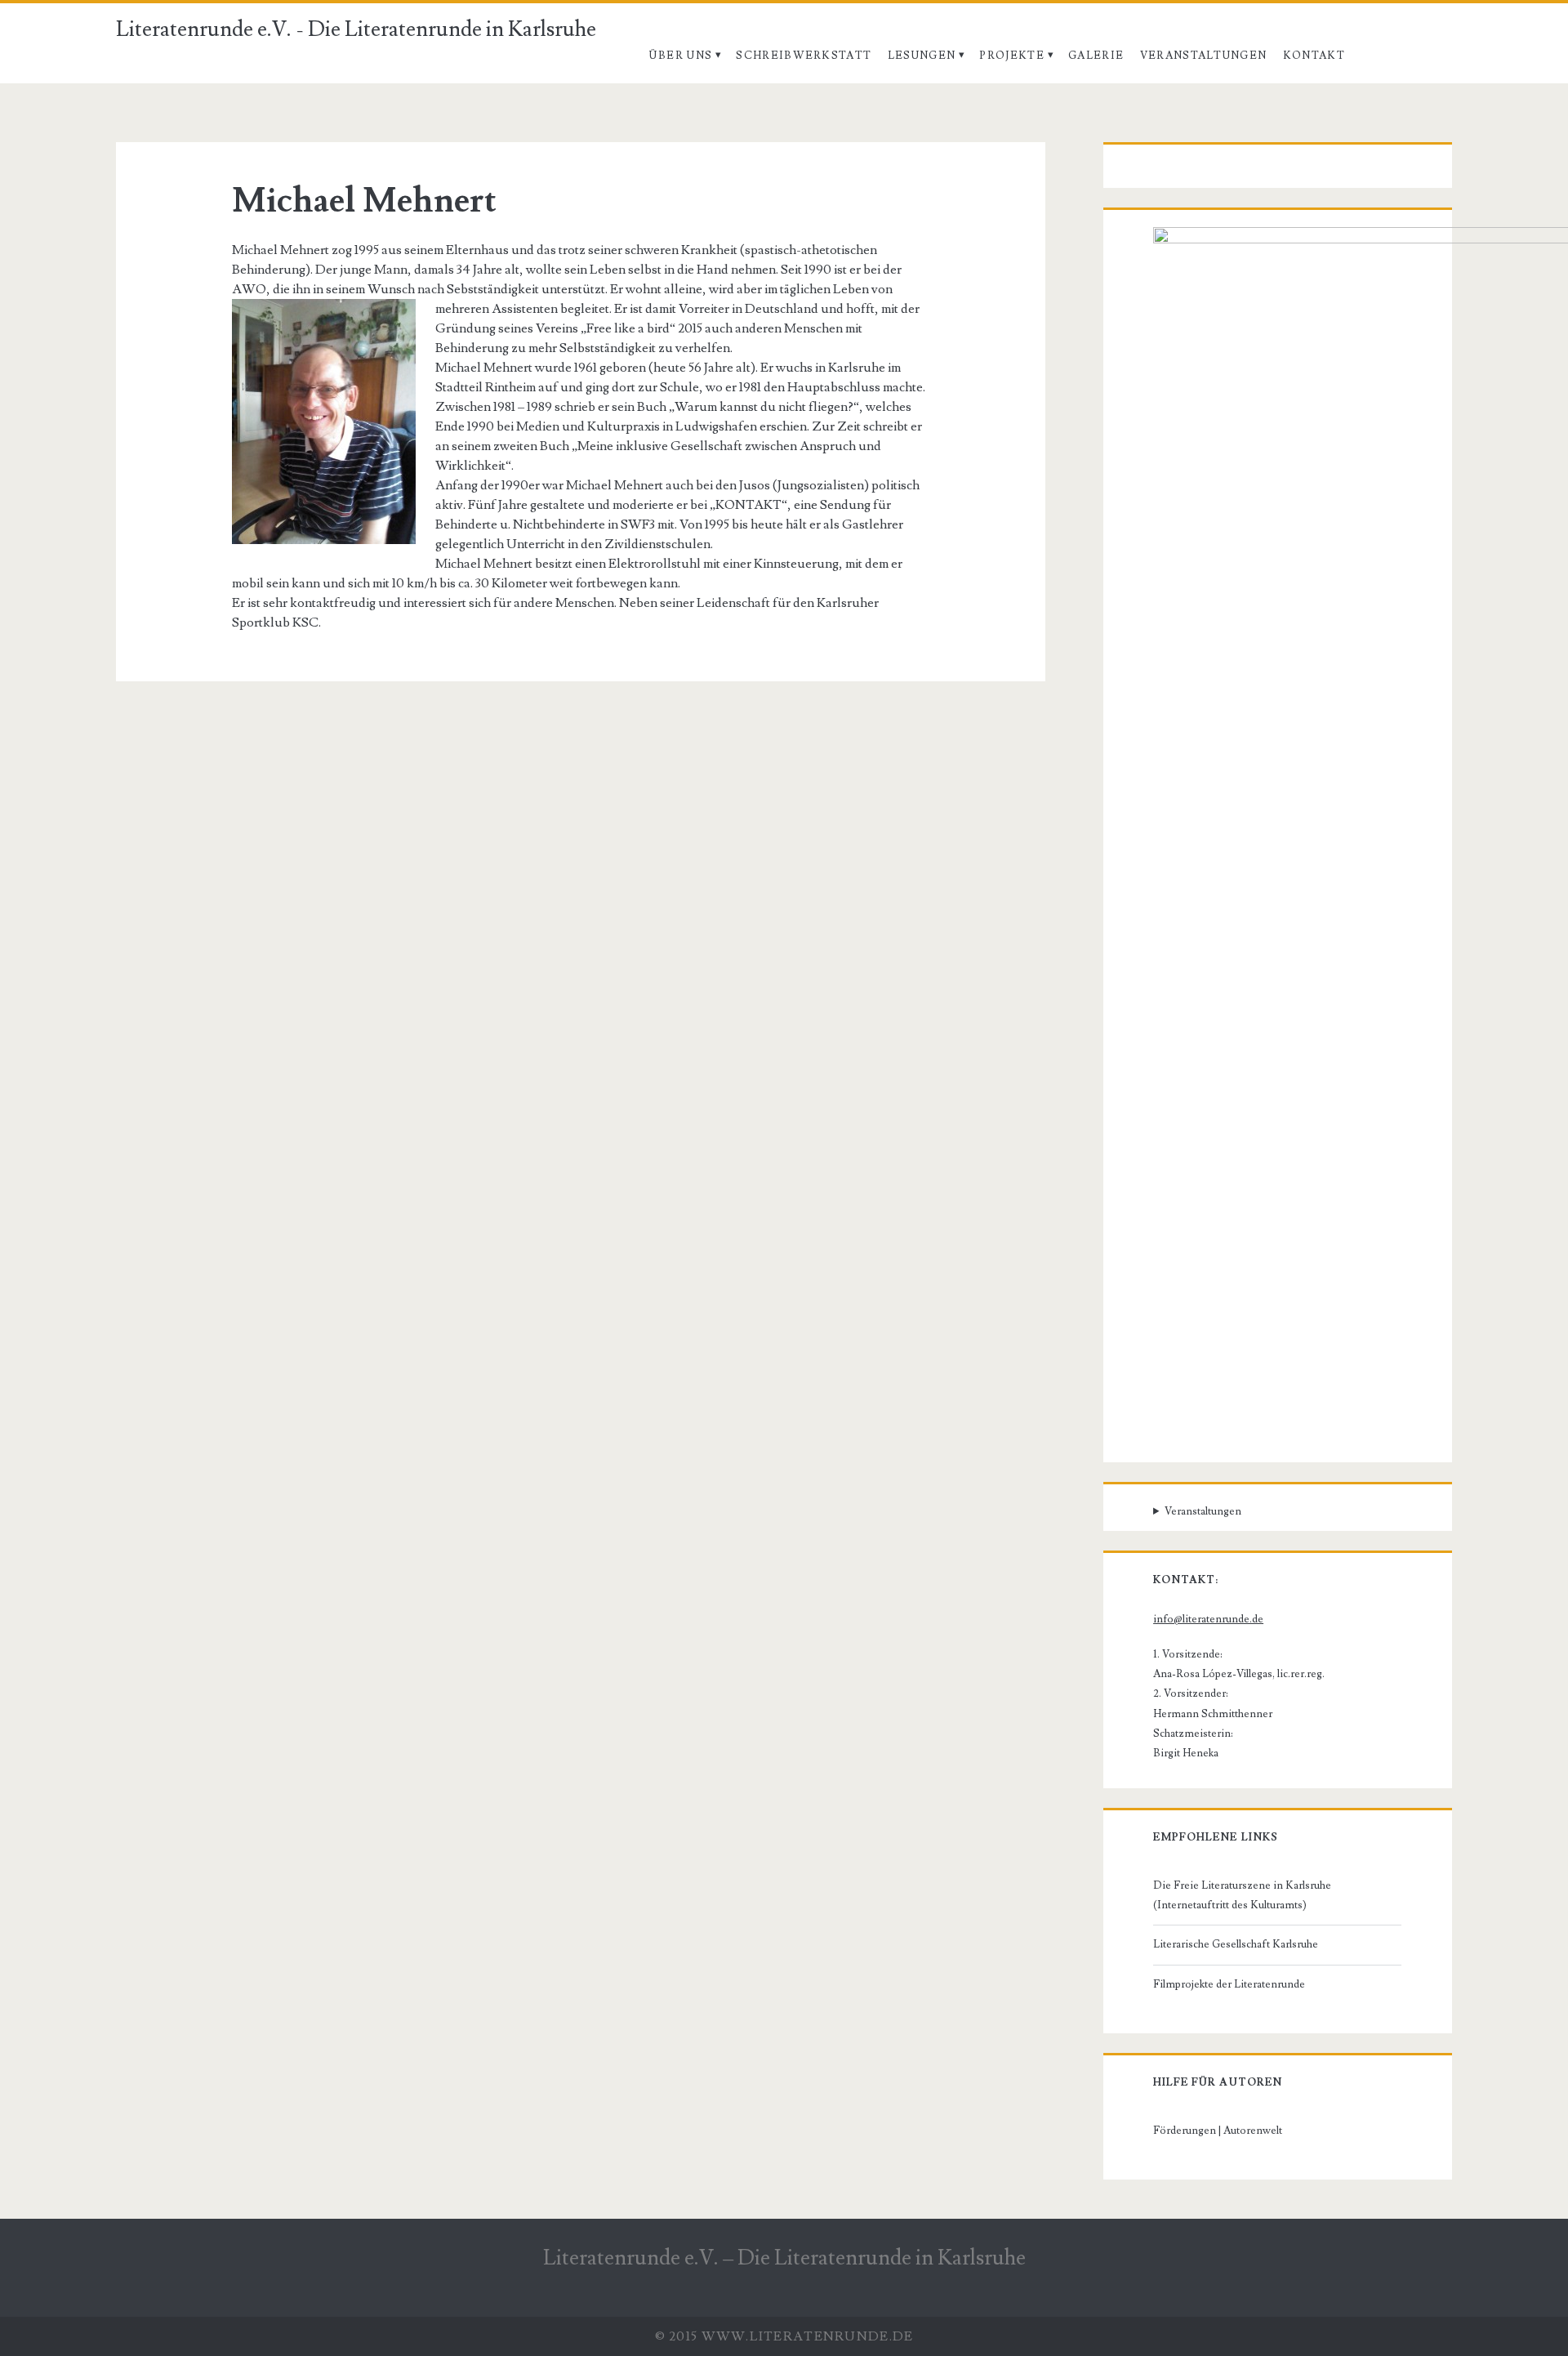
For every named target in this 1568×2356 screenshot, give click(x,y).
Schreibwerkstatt (804, 56)
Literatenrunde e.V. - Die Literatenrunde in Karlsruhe (356, 29)
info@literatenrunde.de (1208, 1619)
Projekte (1011, 56)
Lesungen (922, 56)
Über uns (680, 56)
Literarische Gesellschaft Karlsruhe (1236, 1944)
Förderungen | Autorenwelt (1218, 2131)
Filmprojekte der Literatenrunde (1229, 1984)
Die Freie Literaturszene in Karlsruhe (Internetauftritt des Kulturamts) (1242, 1895)
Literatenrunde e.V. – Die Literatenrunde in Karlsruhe (784, 2258)
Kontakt (1314, 56)
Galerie (1096, 56)
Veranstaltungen (1204, 56)
